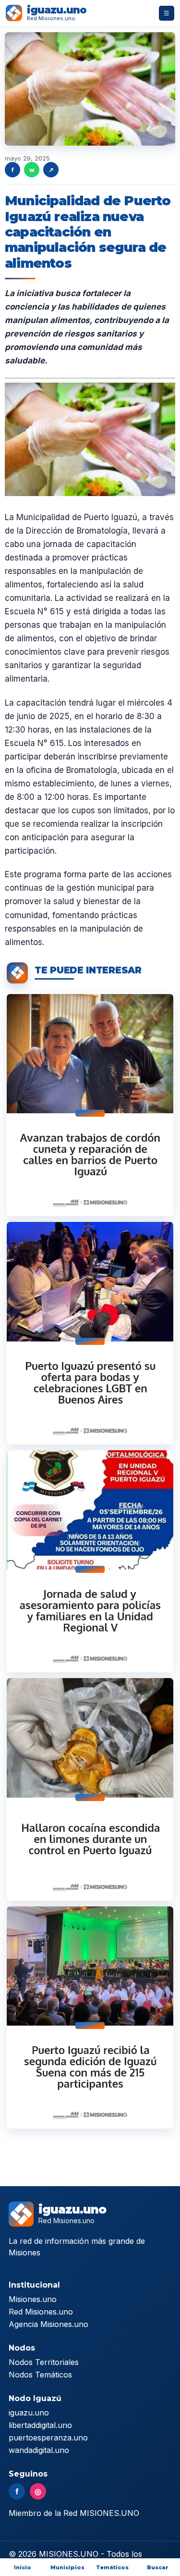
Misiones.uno (33, 2299)
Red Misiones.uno (41, 2312)
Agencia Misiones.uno (48, 2324)
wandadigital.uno (39, 2450)
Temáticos (112, 2567)
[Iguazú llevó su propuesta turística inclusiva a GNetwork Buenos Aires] (90, 1333)
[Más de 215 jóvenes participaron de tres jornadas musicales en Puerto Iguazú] (90, 2017)
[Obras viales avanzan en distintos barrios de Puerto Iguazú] (90, 1105)
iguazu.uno (29, 2413)
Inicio (23, 2567)
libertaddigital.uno (40, 2425)
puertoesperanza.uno (48, 2438)
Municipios (67, 2567)
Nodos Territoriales (44, 2362)
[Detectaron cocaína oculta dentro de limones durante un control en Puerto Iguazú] (90, 1789)
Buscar (158, 2567)
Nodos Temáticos (40, 2375)
